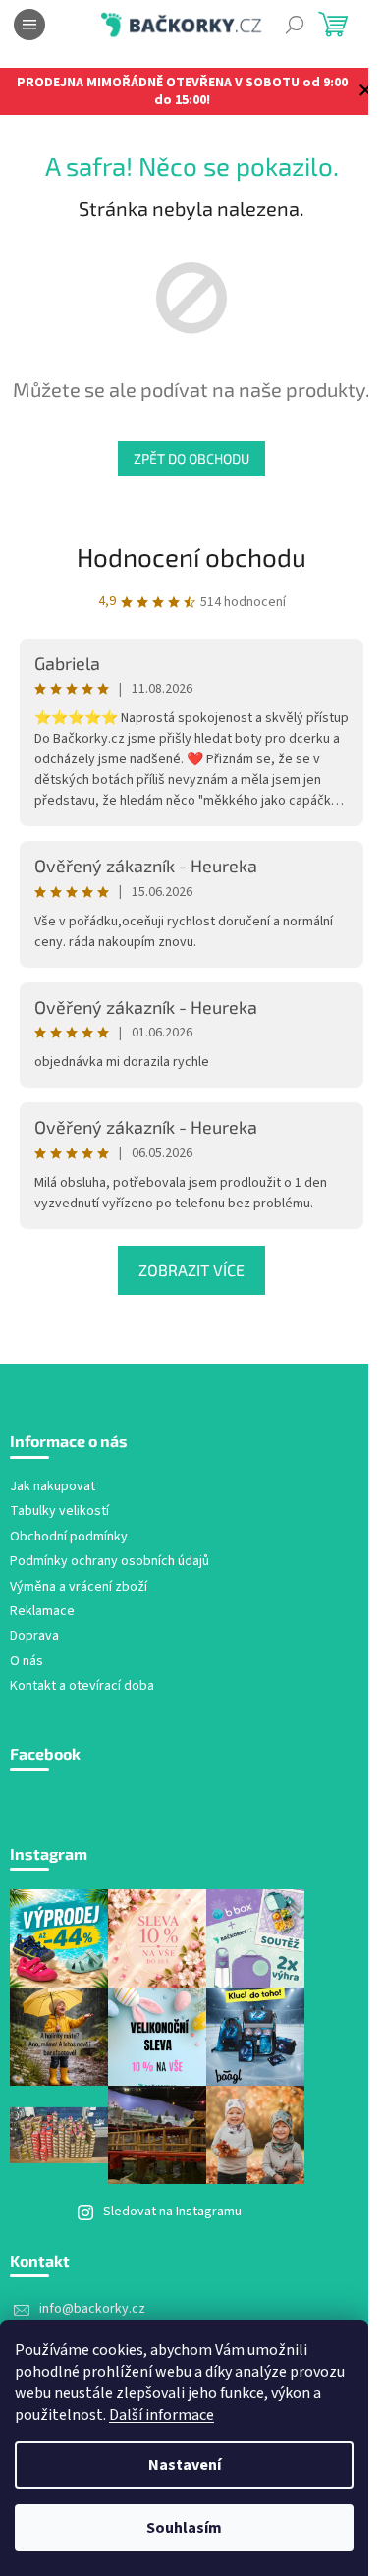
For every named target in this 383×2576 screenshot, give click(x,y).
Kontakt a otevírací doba (82, 1686)
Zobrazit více (191, 1270)
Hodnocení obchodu (191, 557)
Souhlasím (184, 2528)
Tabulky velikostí (59, 1512)
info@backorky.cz (92, 2309)
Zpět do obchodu (191, 458)
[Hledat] (295, 25)
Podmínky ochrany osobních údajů (109, 1562)
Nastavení (185, 2465)
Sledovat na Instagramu (172, 2212)
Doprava (34, 1636)
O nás (27, 1662)
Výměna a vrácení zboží (79, 1587)
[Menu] (29, 25)
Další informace (162, 2415)
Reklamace (42, 1612)
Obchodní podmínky (69, 1537)
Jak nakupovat (53, 1487)
